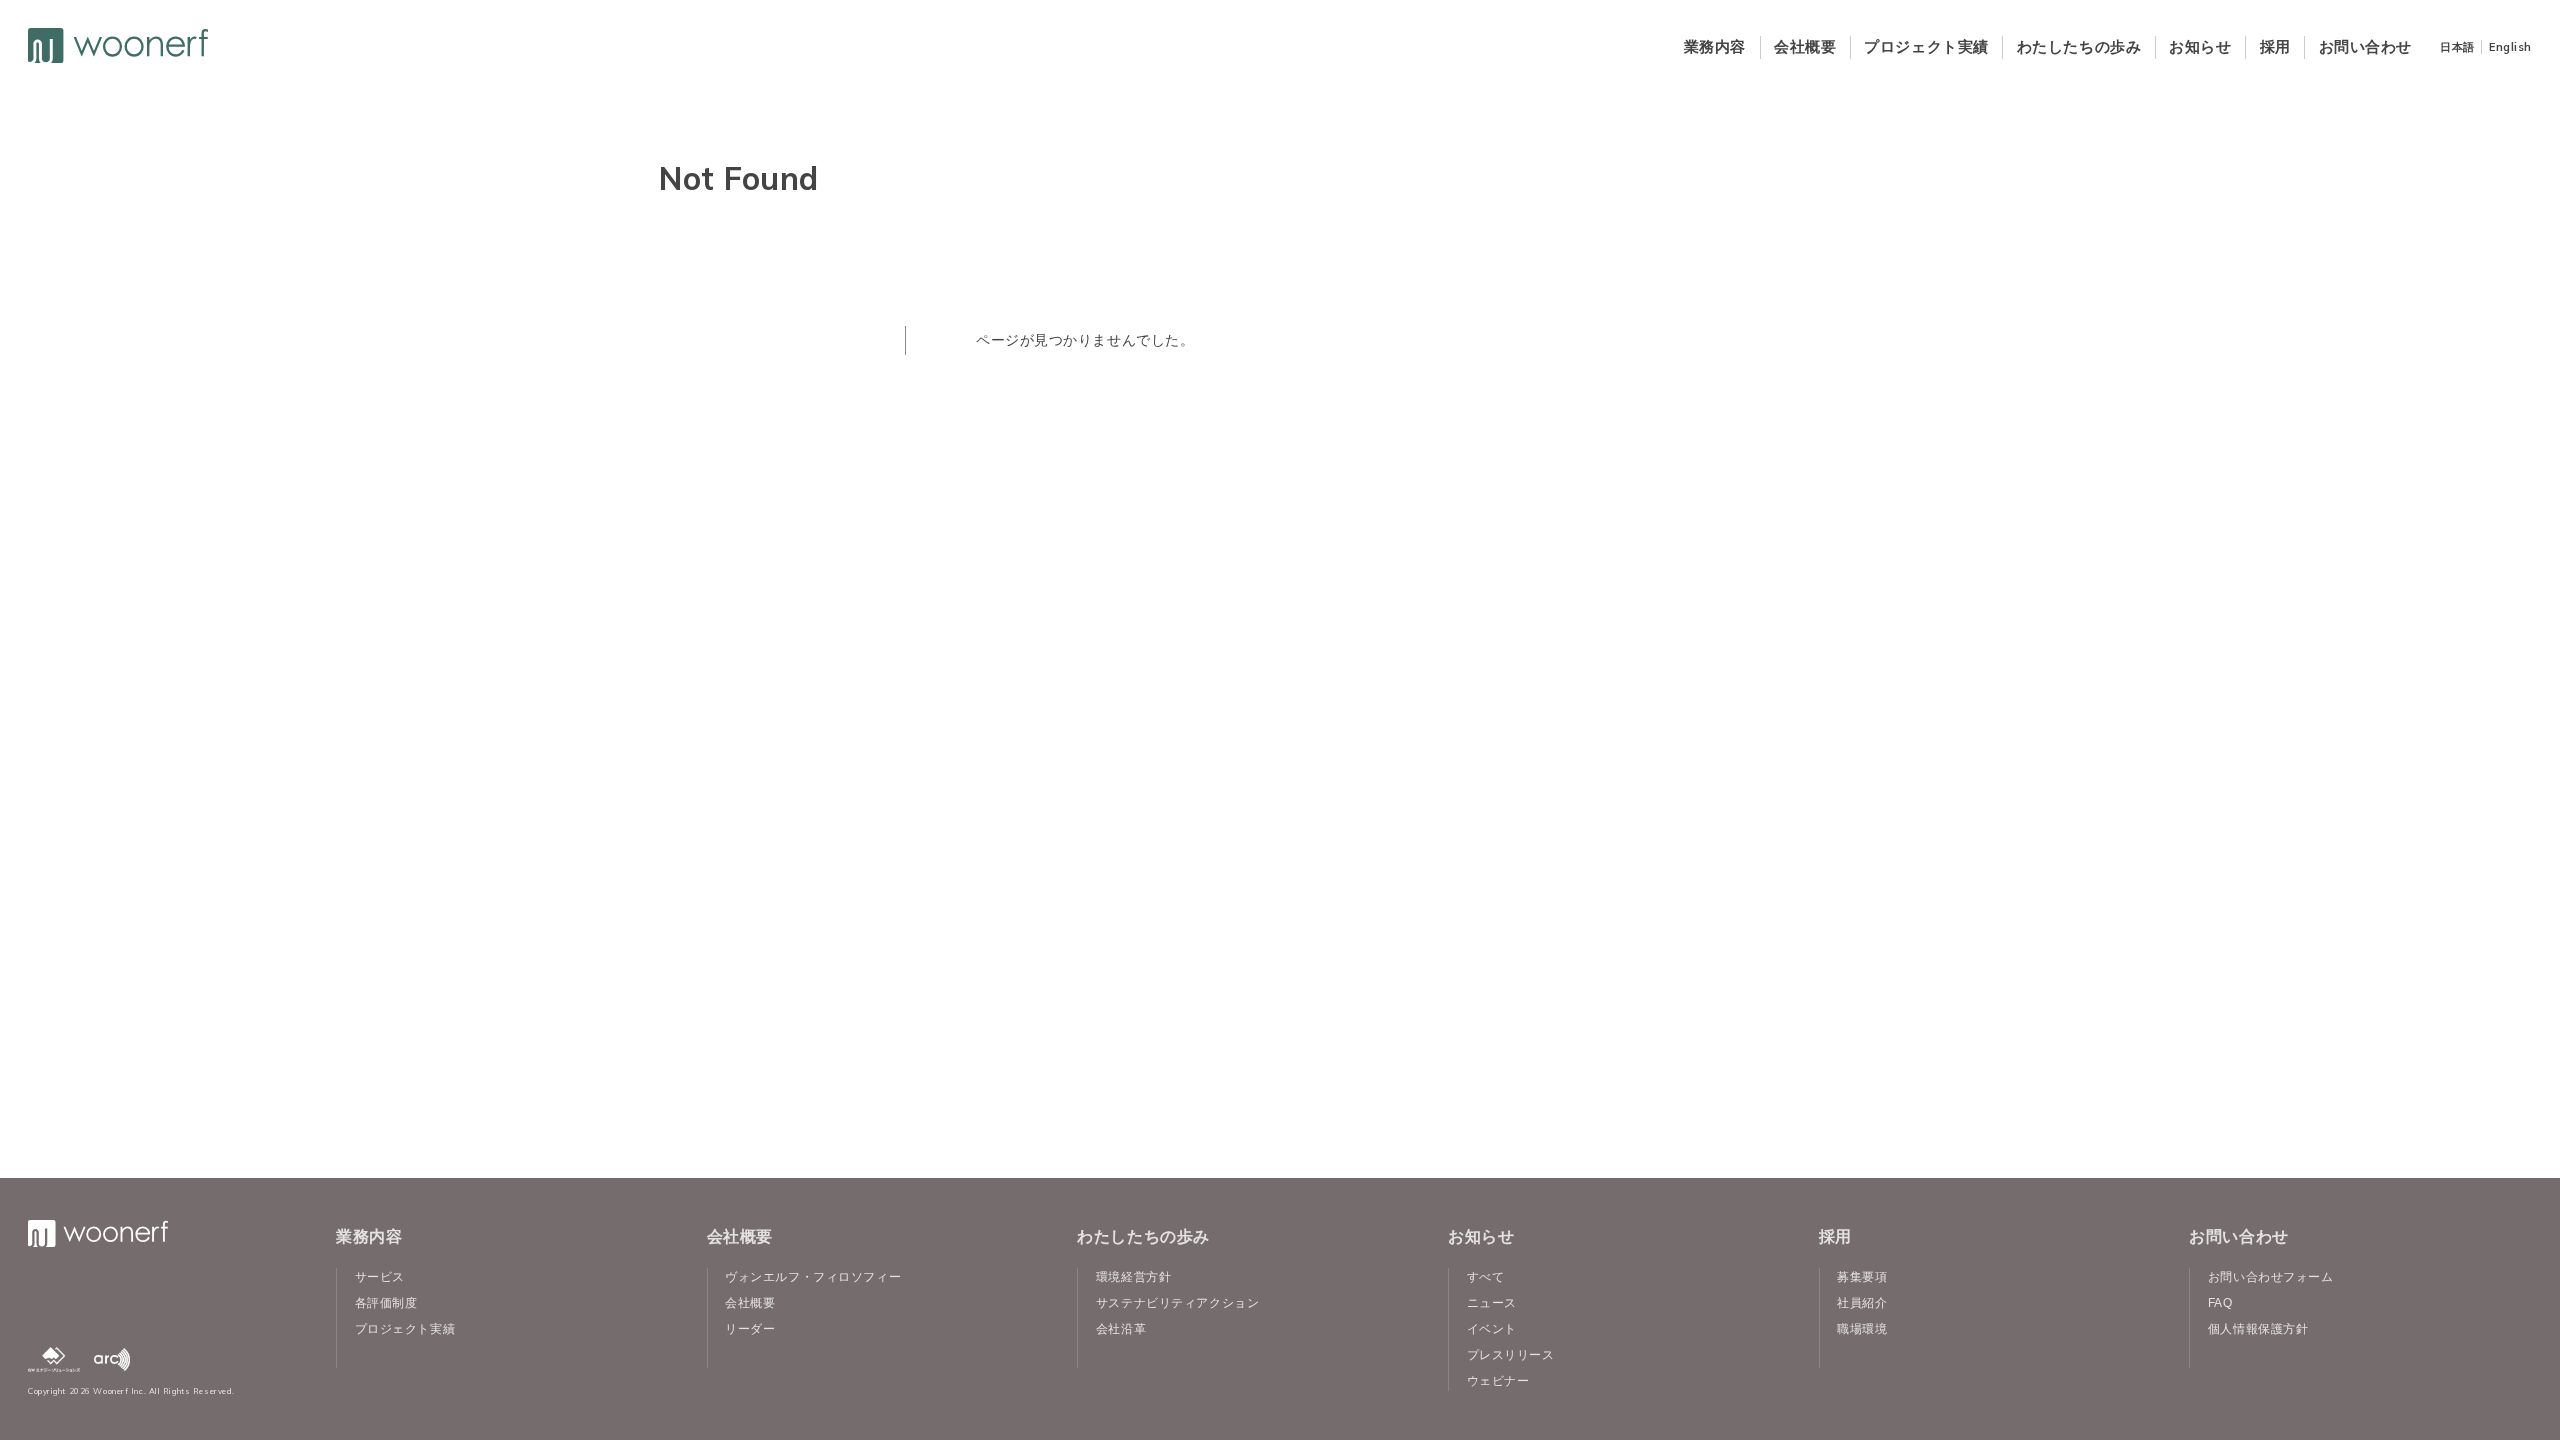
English (2510, 47)
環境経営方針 (1133, 1277)
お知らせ (2200, 46)
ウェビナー (1498, 1381)
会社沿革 (1121, 1329)
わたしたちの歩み (2079, 46)
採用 (2275, 46)
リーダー (750, 1329)
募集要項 (1862, 1277)
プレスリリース (1511, 1355)
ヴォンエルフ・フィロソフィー (813, 1277)
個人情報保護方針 (2258, 1329)
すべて (1486, 1277)
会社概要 (1805, 46)
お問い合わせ (2365, 46)
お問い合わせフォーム (2271, 1277)
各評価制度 (386, 1303)
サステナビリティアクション (1177, 1303)
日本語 (2457, 47)
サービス (380, 1277)
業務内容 (1715, 46)
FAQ (2220, 1303)
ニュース (1492, 1303)
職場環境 (1862, 1329)
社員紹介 (1862, 1303)
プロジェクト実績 (1926, 46)
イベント (1492, 1329)
